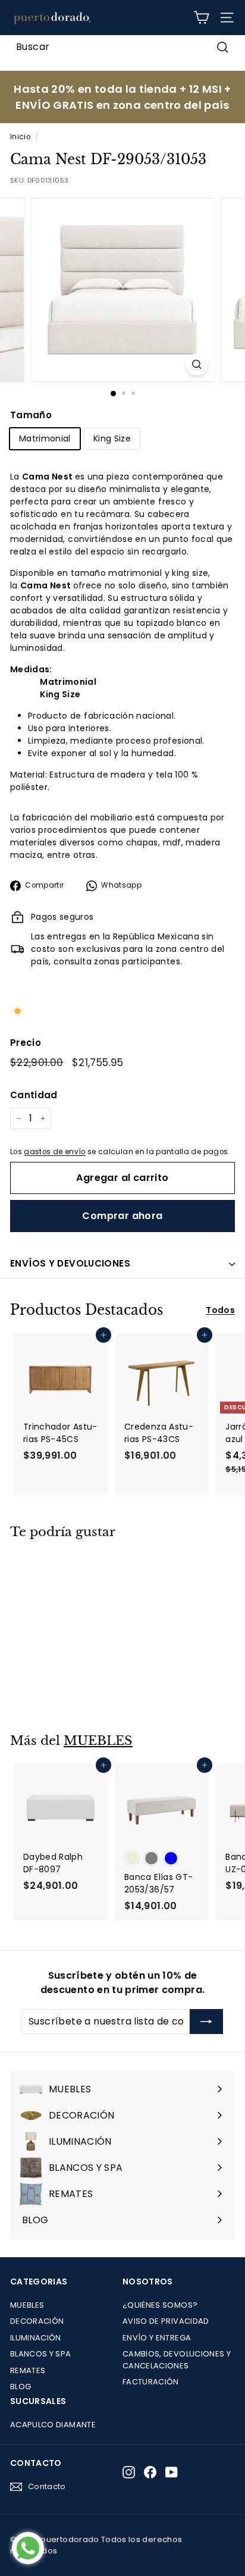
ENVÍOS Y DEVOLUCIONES (70, 1263)
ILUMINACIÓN (36, 2338)
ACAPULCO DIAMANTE (53, 2425)
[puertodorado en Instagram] (129, 2472)
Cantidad (34, 1095)
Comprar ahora (122, 1216)
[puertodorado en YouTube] (172, 2472)
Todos (220, 1310)
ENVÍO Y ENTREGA (157, 2338)
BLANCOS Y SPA (41, 2354)
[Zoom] (197, 364)
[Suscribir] (206, 2022)
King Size (112, 438)
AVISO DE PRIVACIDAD (166, 2321)
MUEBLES (98, 1741)
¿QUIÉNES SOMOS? (160, 2305)
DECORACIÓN (37, 2321)
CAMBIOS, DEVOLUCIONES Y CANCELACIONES (177, 2360)
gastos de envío (54, 1152)
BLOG (21, 2387)
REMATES (28, 2370)
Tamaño (31, 415)
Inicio (20, 137)
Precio (26, 1043)
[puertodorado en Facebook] (150, 2472)
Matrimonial (45, 438)
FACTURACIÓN (151, 2382)
